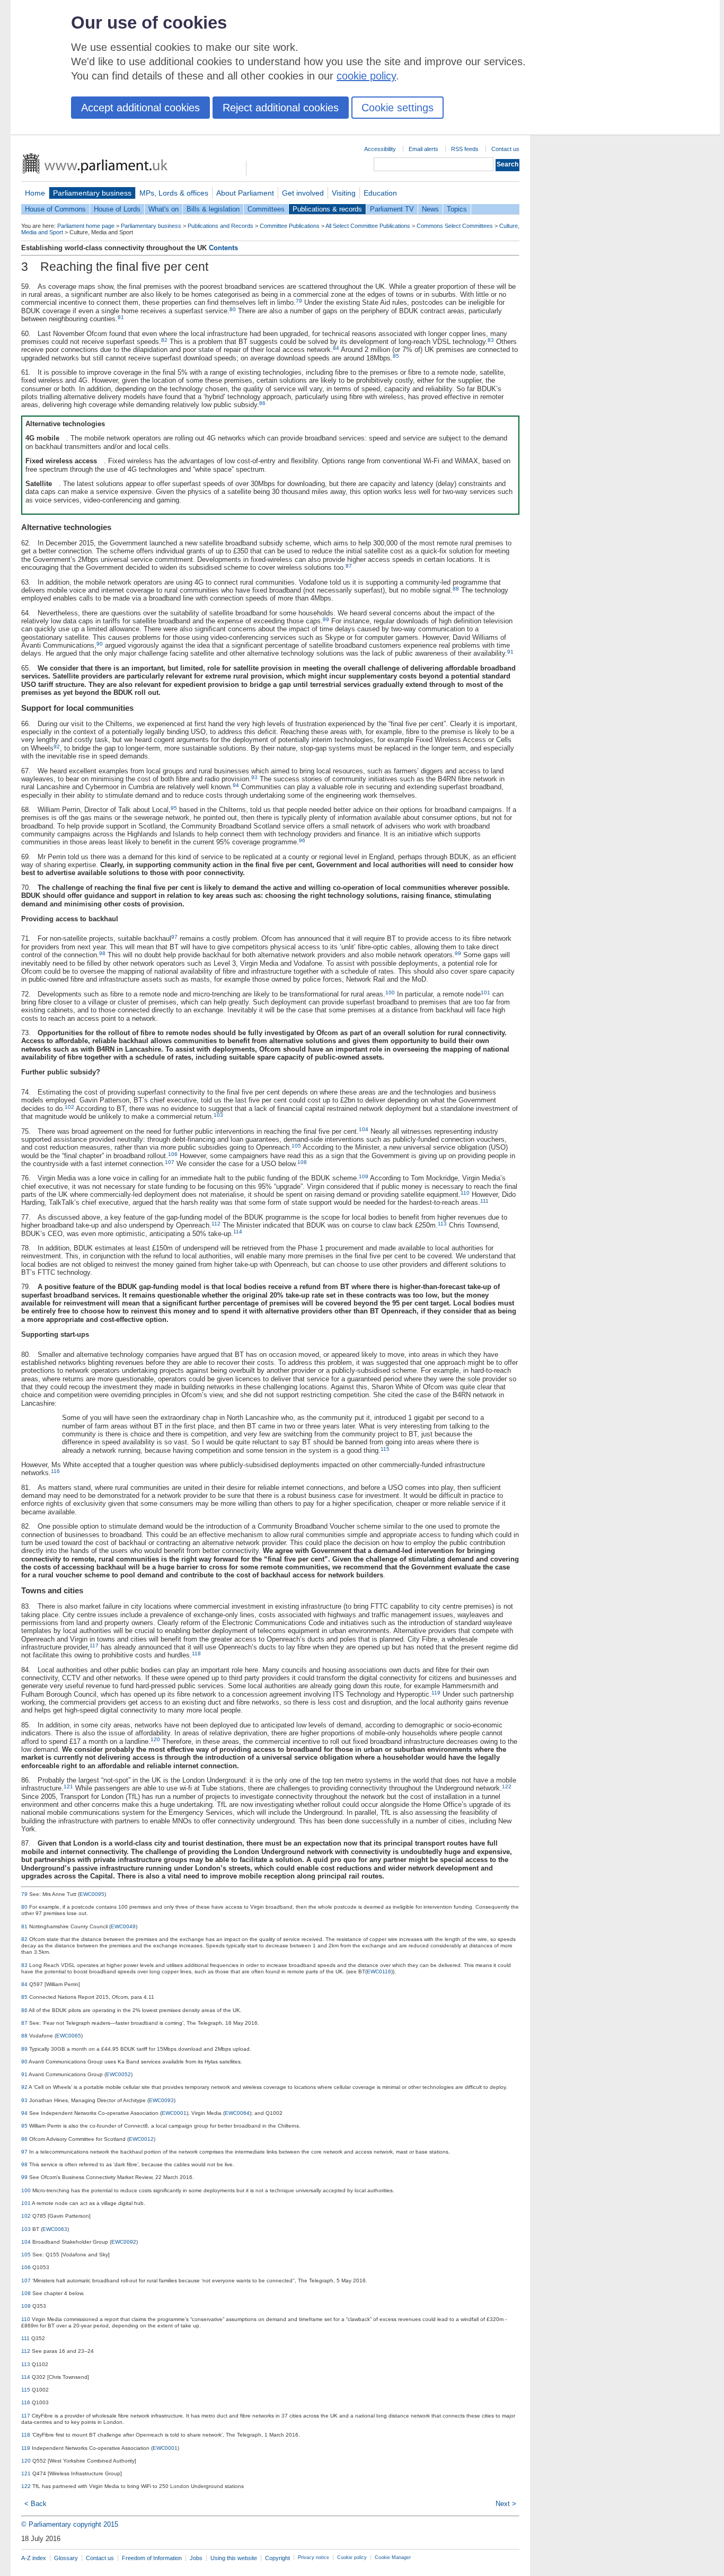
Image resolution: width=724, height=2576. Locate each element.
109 (364, 1176)
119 (436, 1693)
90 (100, 644)
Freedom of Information (152, 2558)
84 (336, 348)
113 (442, 1224)
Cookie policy (352, 2557)
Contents (223, 248)
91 (510, 652)
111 (484, 1201)
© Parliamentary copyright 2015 (70, 2524)
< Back (36, 2504)
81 (121, 317)
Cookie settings (398, 108)
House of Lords (117, 209)
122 (507, 1787)
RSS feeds (465, 149)
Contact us (505, 149)
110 (465, 1193)
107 (170, 1162)
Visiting (344, 193)
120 (155, 1739)
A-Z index (34, 2558)
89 (326, 619)
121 (68, 1787)
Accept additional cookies (140, 108)
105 (296, 1146)
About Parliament (245, 193)
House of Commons (55, 209)
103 (218, 1115)
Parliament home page (86, 226)
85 (396, 356)
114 (238, 1232)
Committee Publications (290, 226)
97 (174, 937)
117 (94, 1646)
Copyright (277, 2558)
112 (216, 1224)
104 (364, 1129)
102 (69, 1107)
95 (174, 808)
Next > (506, 2504)
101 (485, 993)
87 (349, 566)
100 (390, 993)
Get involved (303, 193)
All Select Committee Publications (368, 226)
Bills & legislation (213, 209)
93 (254, 777)
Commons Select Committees (455, 226)
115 (385, 1449)
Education (380, 193)
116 (55, 1471)
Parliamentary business (92, 193)
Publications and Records (220, 226)
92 (57, 747)
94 (236, 785)
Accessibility (380, 149)
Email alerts (423, 149)
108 (302, 1162)
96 (302, 840)
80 (233, 309)
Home (35, 193)
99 (458, 953)
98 (102, 953)
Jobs (196, 2558)
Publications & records (327, 209)
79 (299, 301)
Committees (266, 209)
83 (491, 340)
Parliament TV (392, 209)
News (430, 209)
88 (456, 589)
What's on (164, 209)
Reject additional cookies (281, 108)
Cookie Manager (393, 2557)
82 (164, 340)
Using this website (234, 2558)
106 (173, 1154)
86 (262, 403)
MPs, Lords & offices (174, 193)
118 (196, 1653)
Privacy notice (314, 2557)
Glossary (66, 2558)
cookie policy (366, 76)
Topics (457, 209)
